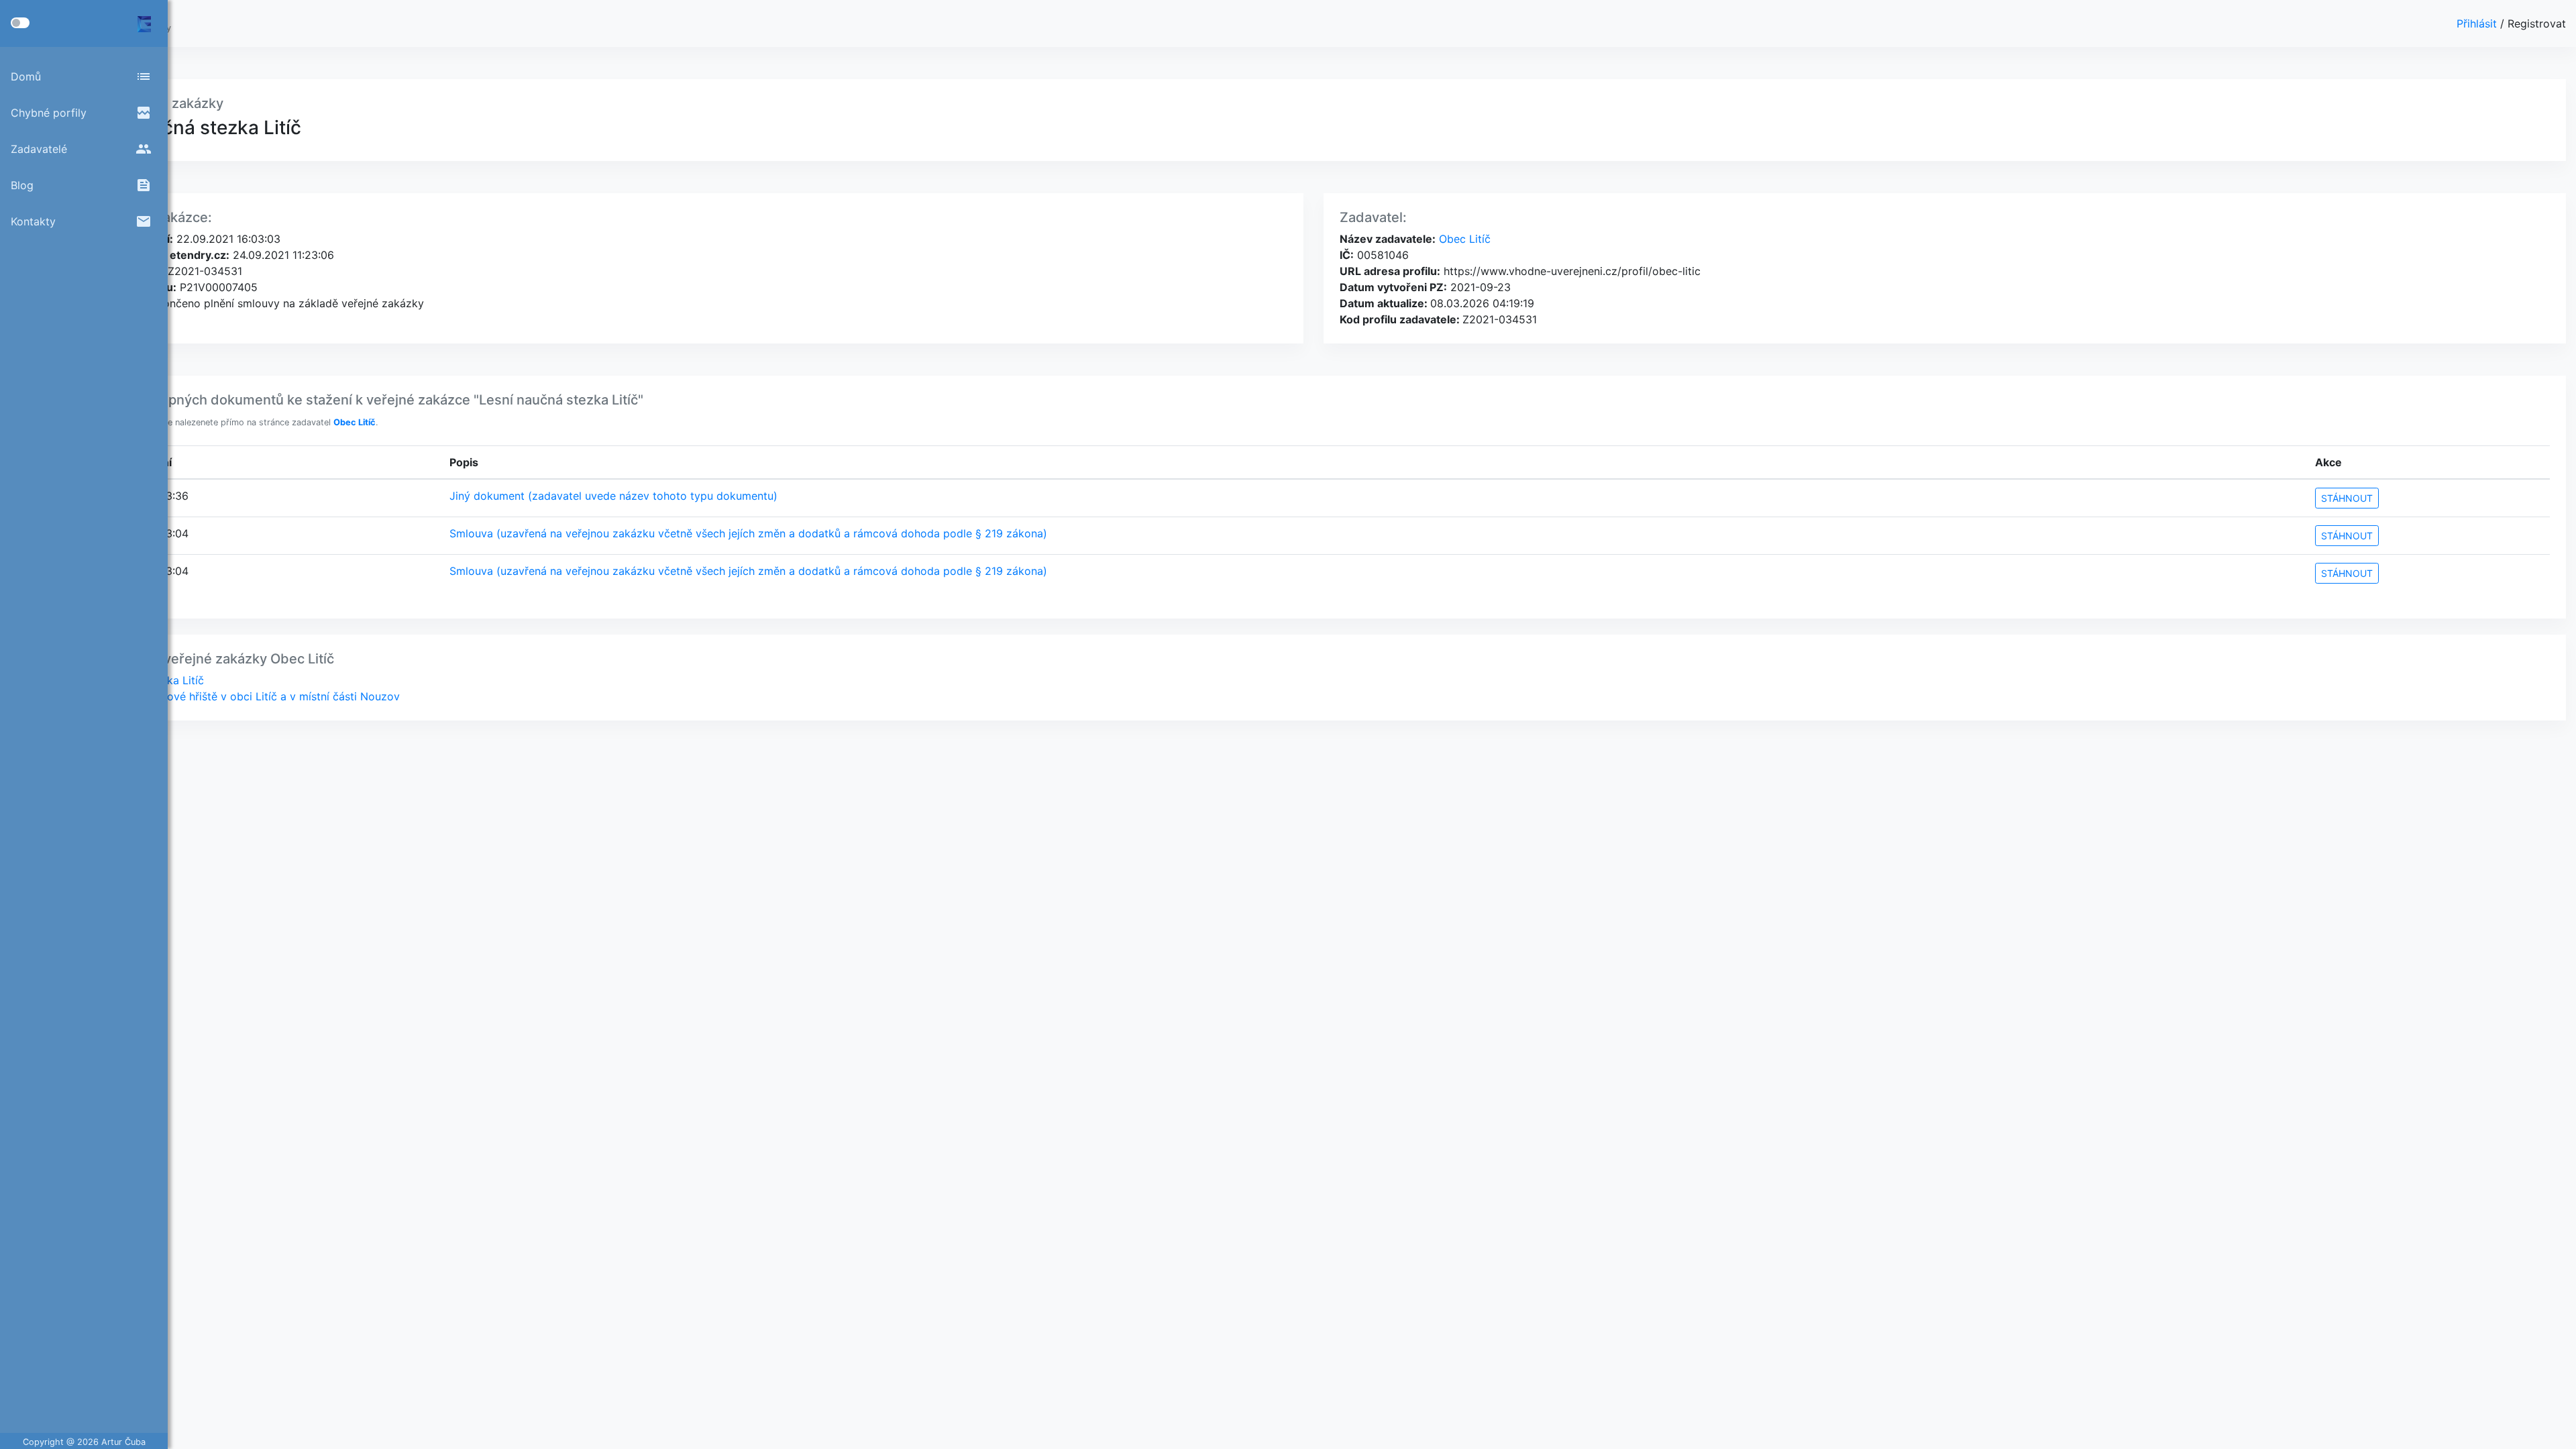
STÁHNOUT (2347, 498)
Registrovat (2537, 23)
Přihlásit (2478, 23)
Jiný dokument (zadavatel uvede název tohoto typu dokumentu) (613, 496)
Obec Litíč (1463, 239)
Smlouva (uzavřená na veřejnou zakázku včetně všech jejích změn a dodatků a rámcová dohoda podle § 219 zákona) (748, 533)
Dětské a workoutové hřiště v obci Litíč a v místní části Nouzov (238, 696)
